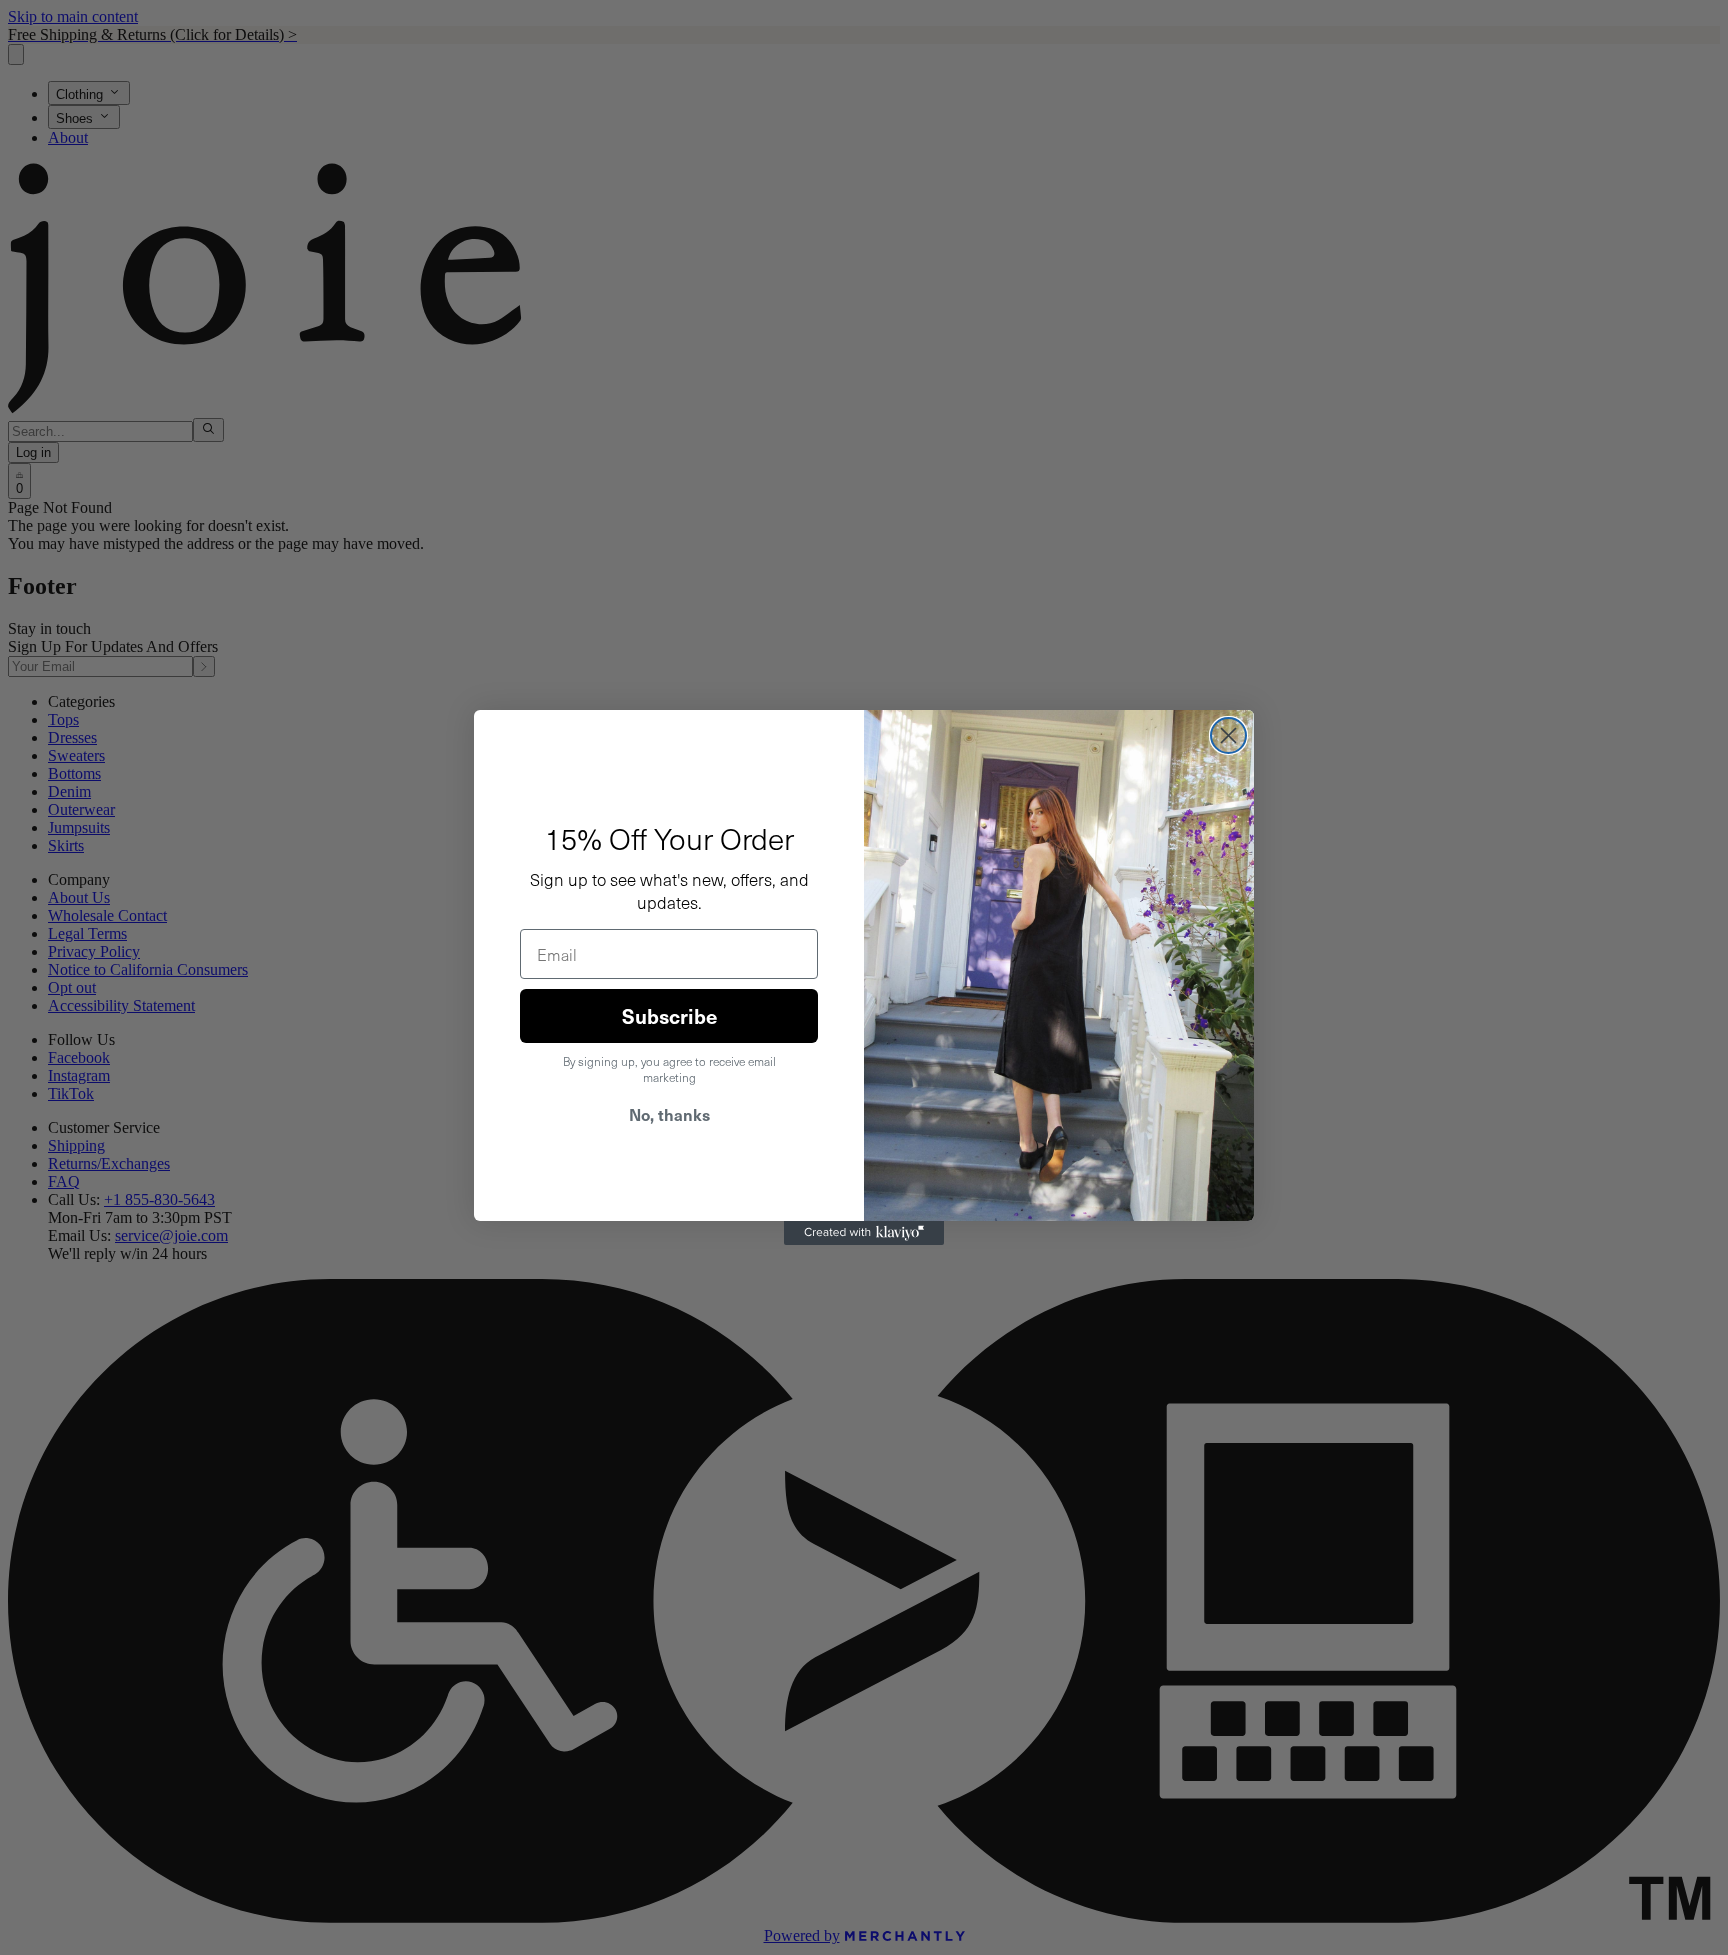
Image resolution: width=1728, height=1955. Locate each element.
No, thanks (669, 1114)
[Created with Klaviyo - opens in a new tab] (864, 1233)
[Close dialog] (1228, 735)
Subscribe (669, 1016)
